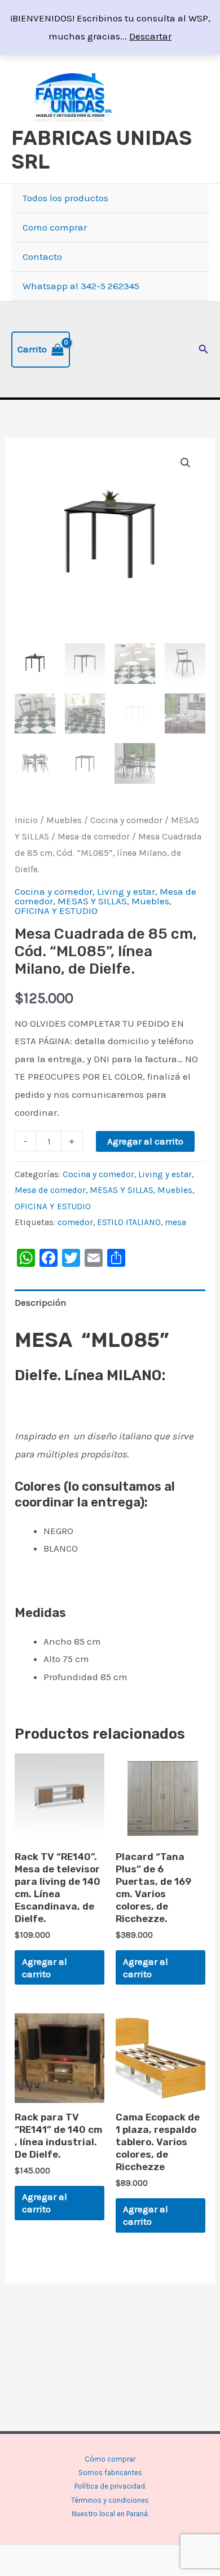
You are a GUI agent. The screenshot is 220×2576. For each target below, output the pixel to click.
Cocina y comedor (126, 820)
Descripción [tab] (41, 1302)
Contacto (42, 257)
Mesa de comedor (94, 837)
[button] (204, 350)
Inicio (26, 820)
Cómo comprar (110, 2459)
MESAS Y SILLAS (92, 901)
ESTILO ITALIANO (129, 1222)
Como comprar (55, 227)
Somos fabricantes (110, 2473)
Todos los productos (65, 198)
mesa (175, 1222)
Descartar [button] (150, 36)
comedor (75, 1222)
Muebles (64, 820)
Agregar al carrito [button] (45, 1968)
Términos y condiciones (110, 2500)
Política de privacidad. (110, 2486)
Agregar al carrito (145, 1141)
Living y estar (126, 891)
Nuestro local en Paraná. (110, 2514)
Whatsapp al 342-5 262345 (81, 286)
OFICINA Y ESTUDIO (56, 911)
